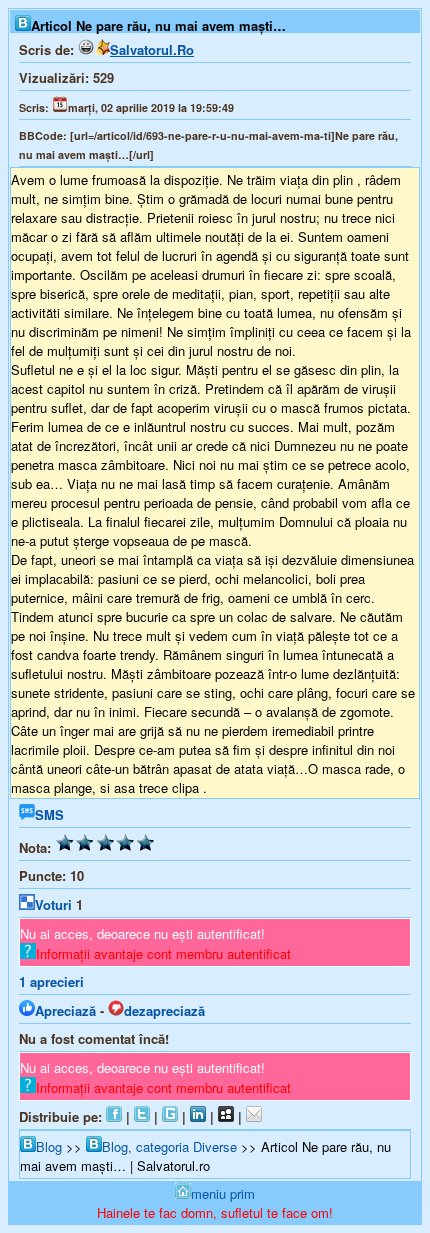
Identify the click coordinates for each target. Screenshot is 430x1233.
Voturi (53, 904)
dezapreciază (164, 1010)
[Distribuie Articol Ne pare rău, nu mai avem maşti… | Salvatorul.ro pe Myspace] (226, 1116)
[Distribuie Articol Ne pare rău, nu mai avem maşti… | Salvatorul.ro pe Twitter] (142, 1116)
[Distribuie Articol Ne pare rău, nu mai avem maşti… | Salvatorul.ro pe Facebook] (114, 1116)
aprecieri (51, 981)
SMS (49, 814)
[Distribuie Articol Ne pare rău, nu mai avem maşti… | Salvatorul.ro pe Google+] (170, 1116)
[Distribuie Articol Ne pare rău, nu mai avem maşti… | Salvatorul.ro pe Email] (254, 1116)
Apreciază (65, 1010)
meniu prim (223, 1193)
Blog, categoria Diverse (169, 1146)
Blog (49, 1146)
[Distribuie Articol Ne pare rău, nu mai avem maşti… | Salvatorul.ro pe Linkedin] (198, 1116)
